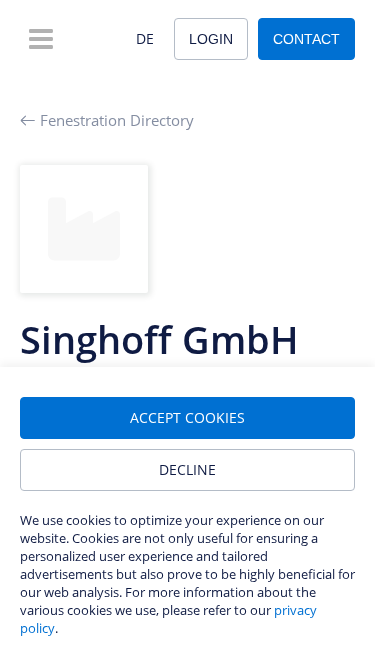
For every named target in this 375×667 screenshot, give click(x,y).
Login (211, 39)
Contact (306, 39)
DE (145, 38)
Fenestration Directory (117, 120)
